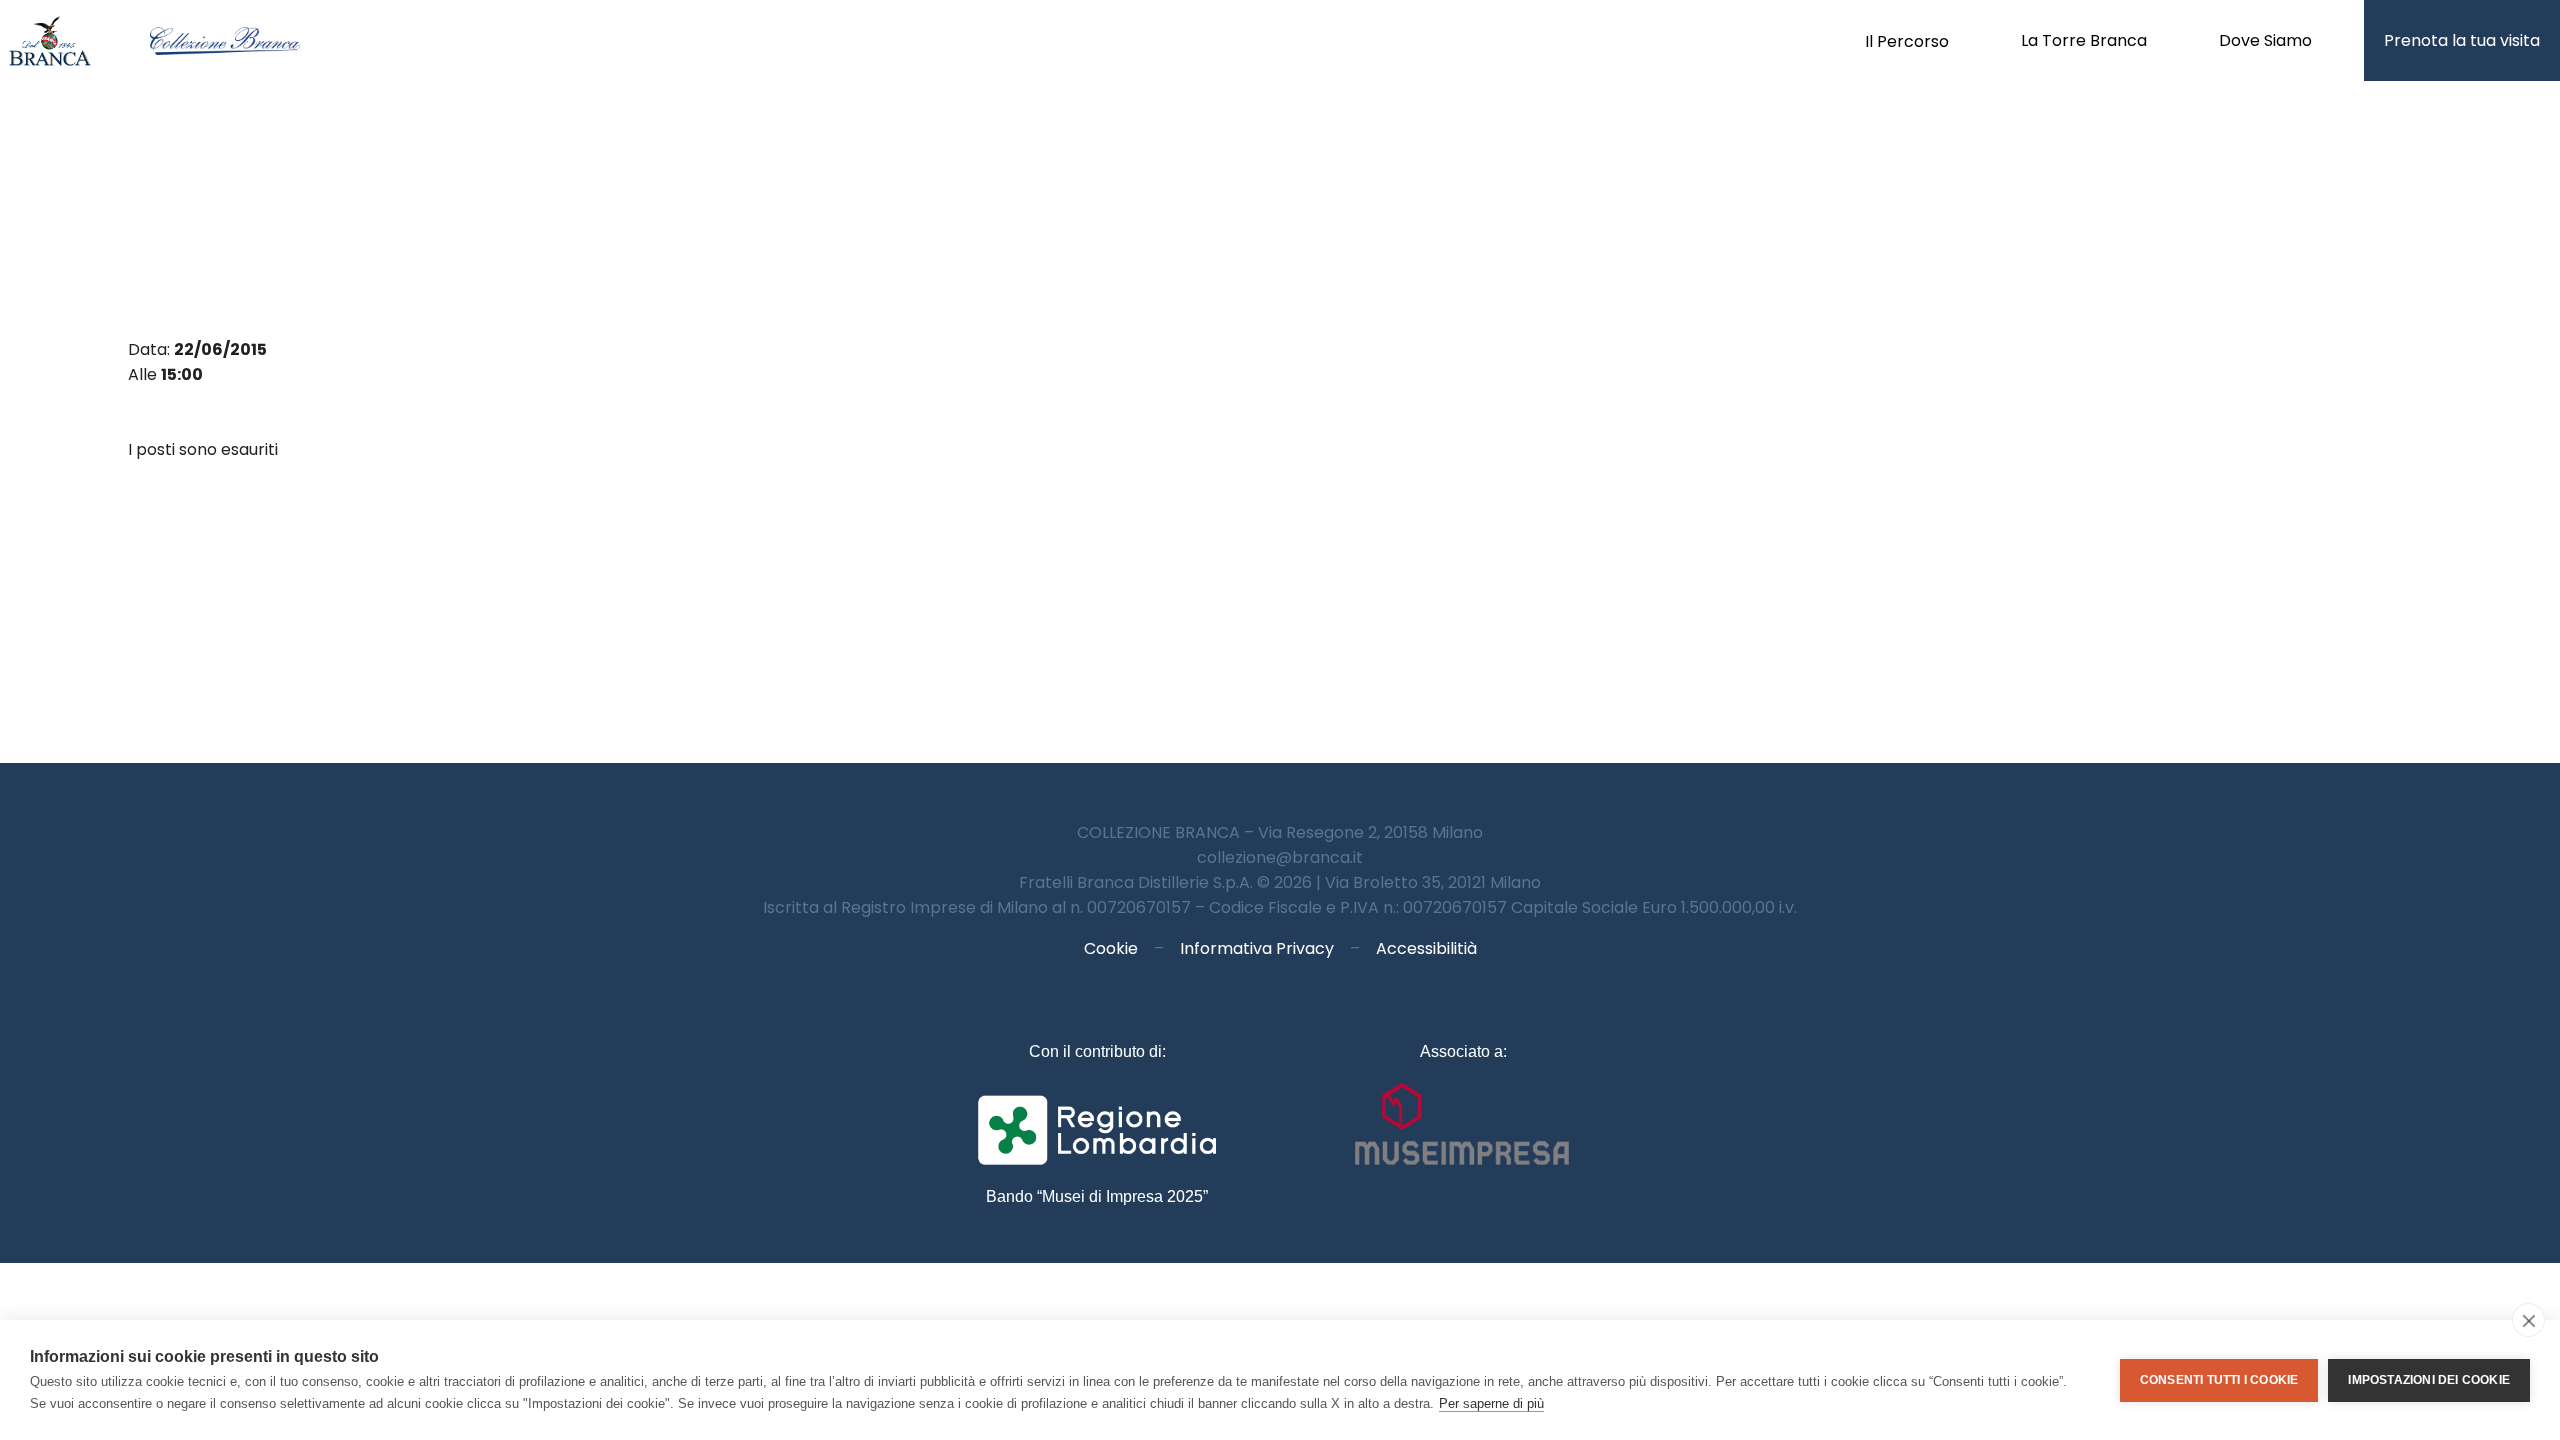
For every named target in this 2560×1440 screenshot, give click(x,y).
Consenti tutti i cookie (2219, 1380)
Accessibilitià (1426, 948)
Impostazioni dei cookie (2429, 1380)
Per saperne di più (1491, 1403)
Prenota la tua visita (2462, 40)
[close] (2528, 1320)
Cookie (1111, 948)
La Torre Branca (2084, 40)
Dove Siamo (2265, 40)
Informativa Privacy (1257, 948)
